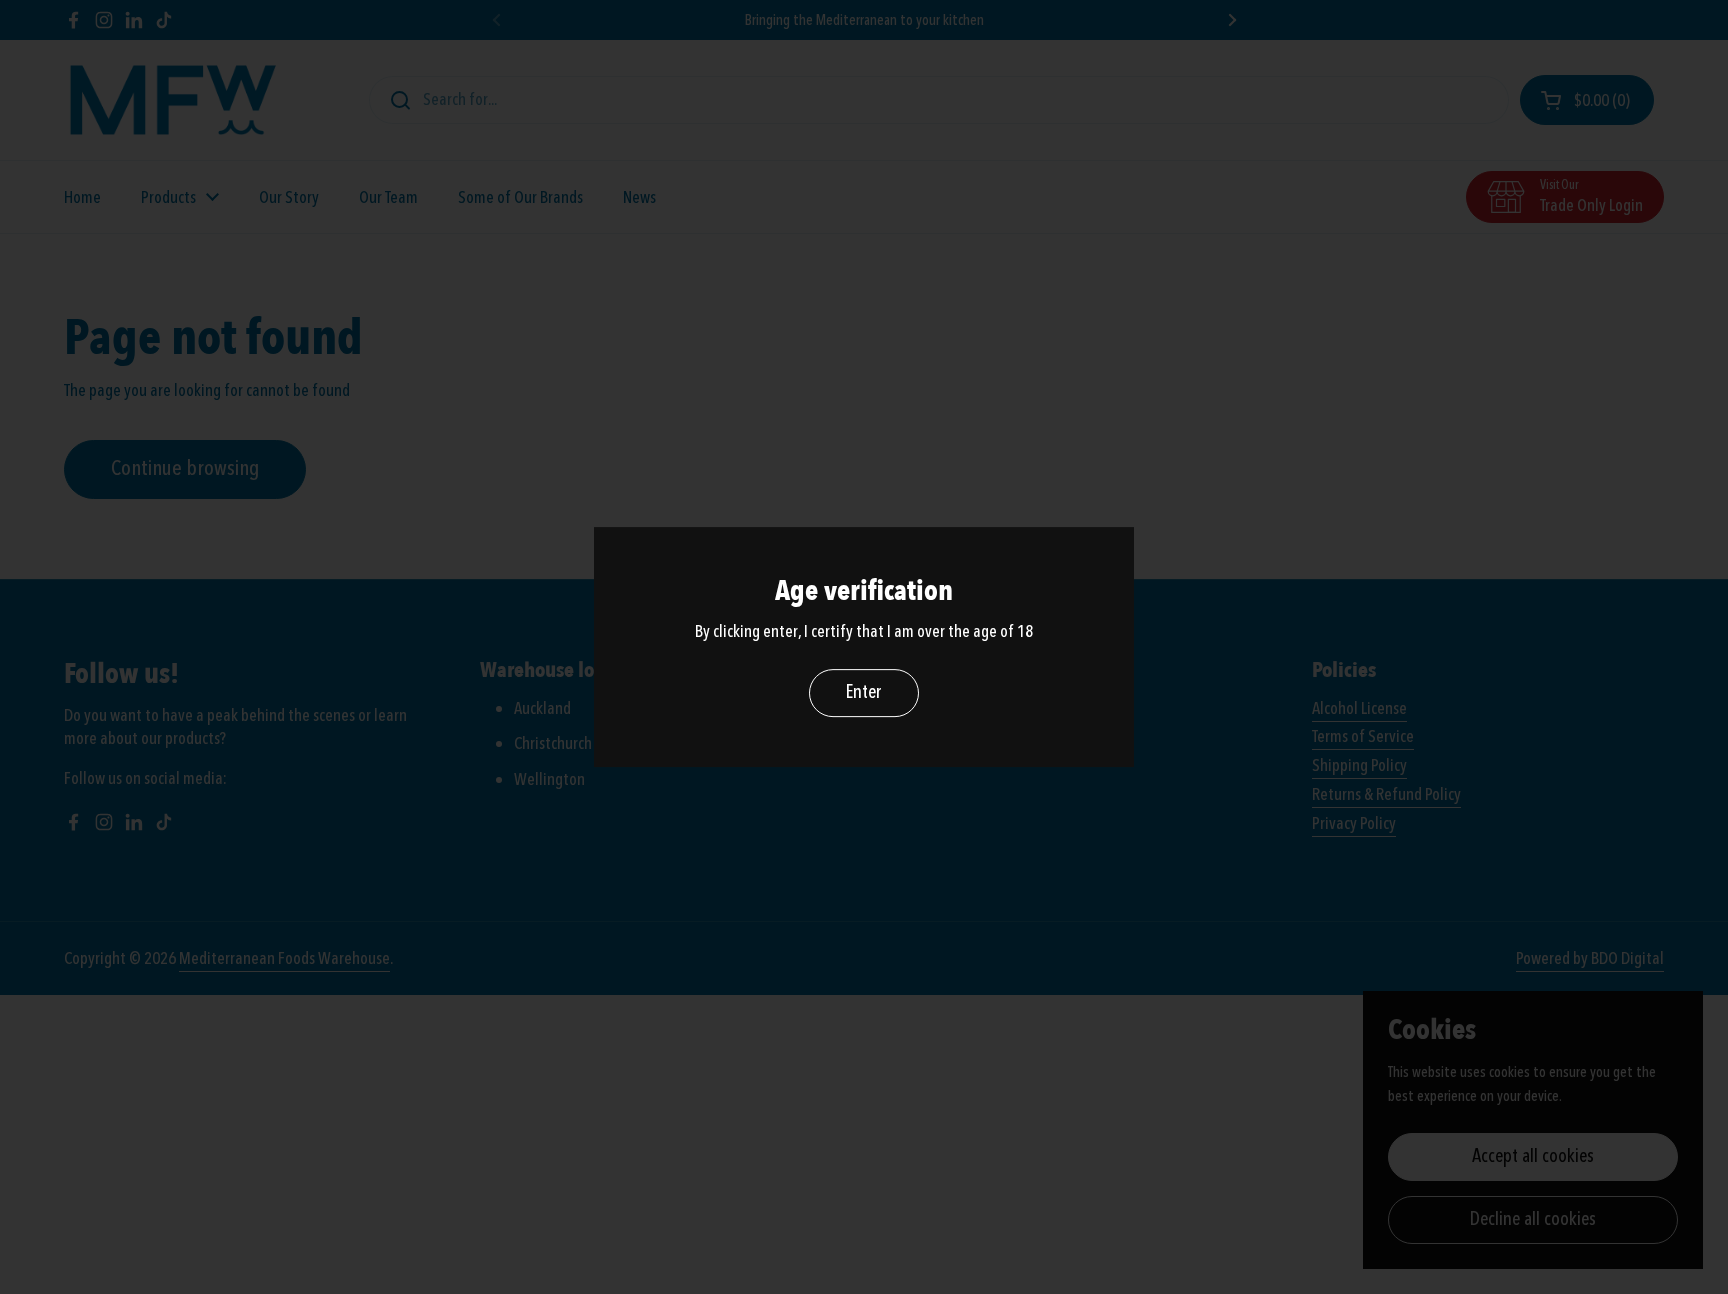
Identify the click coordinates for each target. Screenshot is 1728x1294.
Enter (864, 692)
